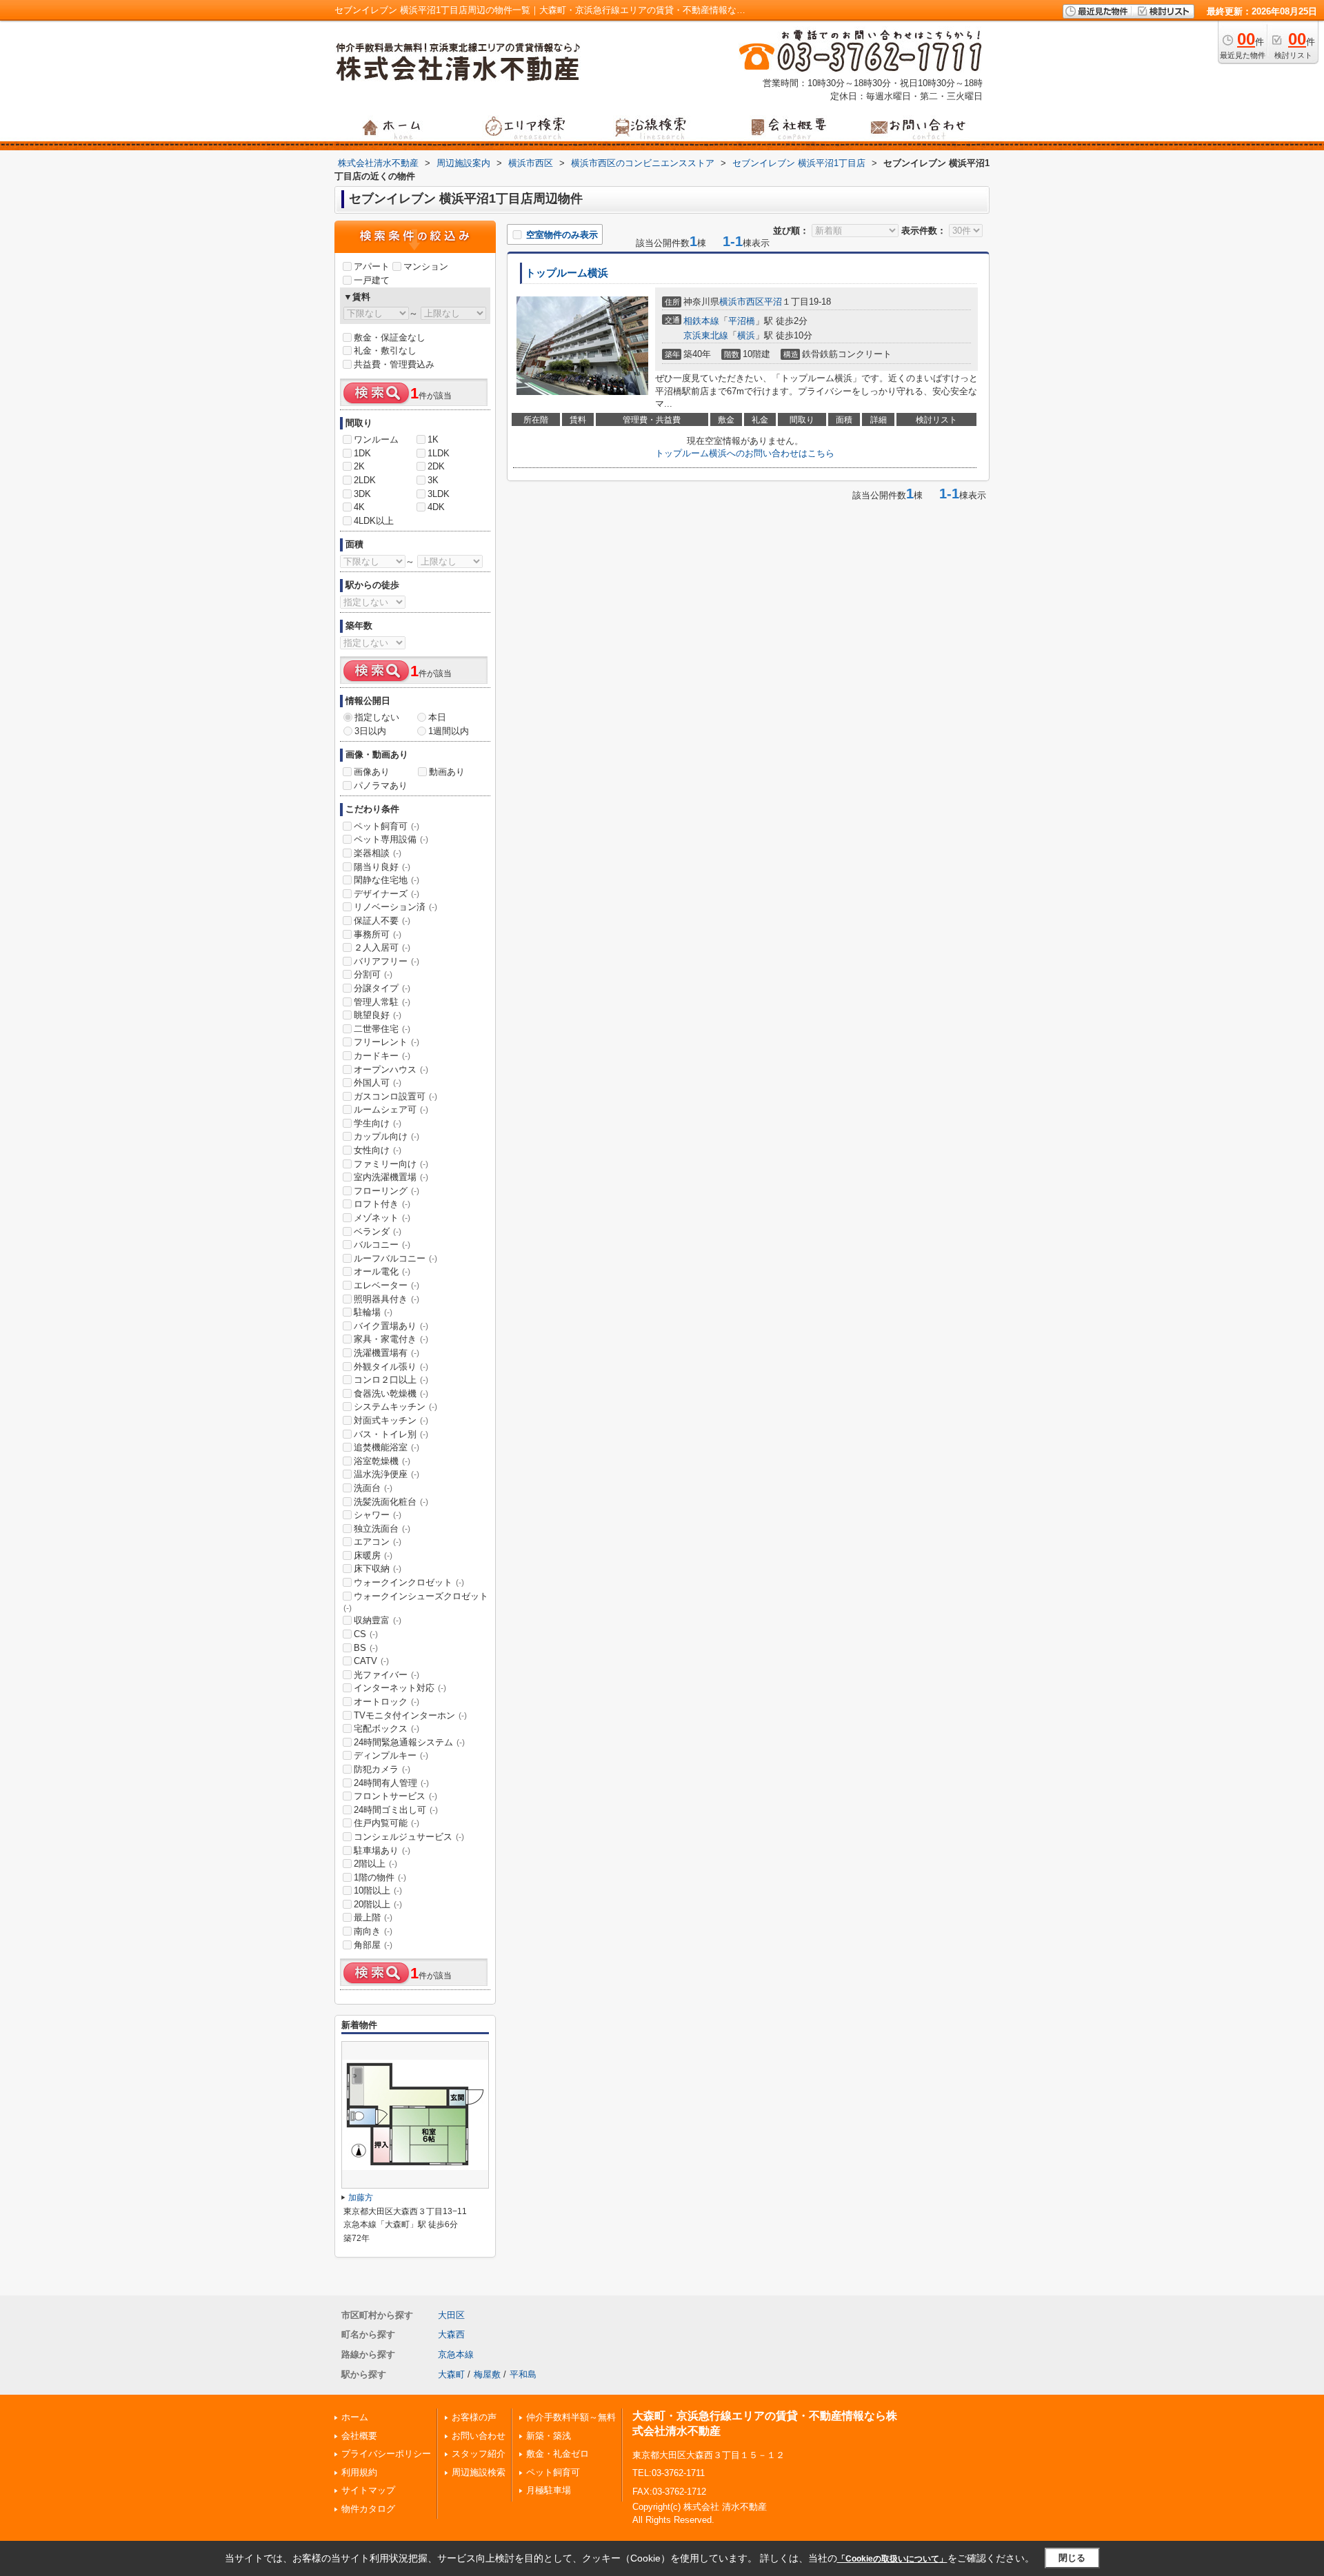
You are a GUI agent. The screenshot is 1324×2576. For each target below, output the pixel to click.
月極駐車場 (549, 2490)
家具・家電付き (391, 1339)
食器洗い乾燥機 (391, 1393)
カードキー (382, 1056)
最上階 (373, 1917)
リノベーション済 (395, 907)
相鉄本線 (701, 321)
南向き (373, 1931)
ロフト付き (382, 1204)
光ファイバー (387, 1675)
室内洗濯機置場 (391, 1177)
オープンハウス (391, 1069)
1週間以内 (449, 731)
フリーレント (387, 1042)
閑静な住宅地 (387, 880)
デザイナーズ (387, 894)
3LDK (439, 494)
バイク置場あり (391, 1326)
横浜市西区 (742, 302)
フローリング (387, 1191)
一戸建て (372, 280)
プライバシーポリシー (386, 2454)
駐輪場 (373, 1312)
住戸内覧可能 (387, 1823)
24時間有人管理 (391, 1783)
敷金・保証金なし (390, 337)
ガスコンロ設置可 (395, 1096)
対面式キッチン (391, 1420)
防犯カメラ (382, 1769)
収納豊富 (378, 1620)
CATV (371, 1661)
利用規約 (359, 2472)
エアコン (378, 1542)
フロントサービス (395, 1796)
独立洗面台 (382, 1529)
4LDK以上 (374, 521)
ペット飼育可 (387, 826)
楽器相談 (378, 853)
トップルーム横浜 (567, 273)
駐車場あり (382, 1850)
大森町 (451, 2374)
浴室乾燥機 (382, 1461)
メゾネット (382, 1218)
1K (433, 439)
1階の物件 (380, 1877)
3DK (362, 494)
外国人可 (378, 1083)
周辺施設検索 (479, 2472)
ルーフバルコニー (395, 1258)
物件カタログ (368, 2509)
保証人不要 (382, 921)
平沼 (773, 302)
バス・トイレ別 (391, 1434)
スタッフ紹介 (479, 2454)
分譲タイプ (382, 988)
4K (359, 507)
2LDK (365, 480)
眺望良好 (378, 1015)
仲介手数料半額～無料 (571, 2417)
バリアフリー (387, 961)
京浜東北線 (706, 335)
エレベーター (387, 1285)
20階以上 (378, 1904)
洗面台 (373, 1488)
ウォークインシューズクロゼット (416, 1602)
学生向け (378, 1123)
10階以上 (378, 1890)
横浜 (746, 335)
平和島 (523, 2374)
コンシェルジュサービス (409, 1837)
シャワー (378, 1515)
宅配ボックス (387, 1728)
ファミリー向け (391, 1164)
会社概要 (359, 2436)
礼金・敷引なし (385, 351)
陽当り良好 (382, 867)
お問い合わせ (479, 2436)
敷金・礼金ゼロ (558, 2454)
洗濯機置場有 (387, 1353)
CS (366, 1634)
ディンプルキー (391, 1755)
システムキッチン (395, 1407)
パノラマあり (381, 785)
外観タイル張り (391, 1367)
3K (433, 480)
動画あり (447, 772)
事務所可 (378, 934)
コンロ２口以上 (391, 1380)
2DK (436, 466)
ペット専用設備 (391, 839)
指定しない (377, 717)
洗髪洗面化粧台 (391, 1502)
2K (359, 466)
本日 (437, 717)
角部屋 (373, 1945)
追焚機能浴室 (387, 1447)
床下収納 (378, 1569)
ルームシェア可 (391, 1109)
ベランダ (378, 1231)
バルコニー (382, 1245)
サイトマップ (368, 2490)
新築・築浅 (549, 2436)
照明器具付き (387, 1299)
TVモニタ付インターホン (410, 1715)
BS (366, 1648)
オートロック (387, 1702)
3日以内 (370, 731)
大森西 (451, 2334)
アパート (372, 266)
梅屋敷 (487, 2374)
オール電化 (382, 1271)
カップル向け (387, 1136)
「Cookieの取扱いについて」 (892, 2559)
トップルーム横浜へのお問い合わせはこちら (745, 453)
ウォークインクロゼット (409, 1582)
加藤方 (361, 2198)
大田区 (451, 2315)
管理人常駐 (382, 1002)
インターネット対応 (400, 1688)
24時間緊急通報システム (409, 1742)
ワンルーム (376, 439)
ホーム (355, 2417)
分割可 (373, 974)
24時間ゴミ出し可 (396, 1810)
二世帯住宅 (382, 1029)
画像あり (372, 772)
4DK (436, 507)
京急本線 (456, 2354)
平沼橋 (742, 321)
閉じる (1072, 2558)
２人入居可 (382, 947)
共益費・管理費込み (394, 364)
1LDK (439, 453)
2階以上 (375, 1864)
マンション (426, 266)
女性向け (378, 1150)
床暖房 (373, 1555)
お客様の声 (474, 2417)
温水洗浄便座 (387, 1474)
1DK (362, 453)
